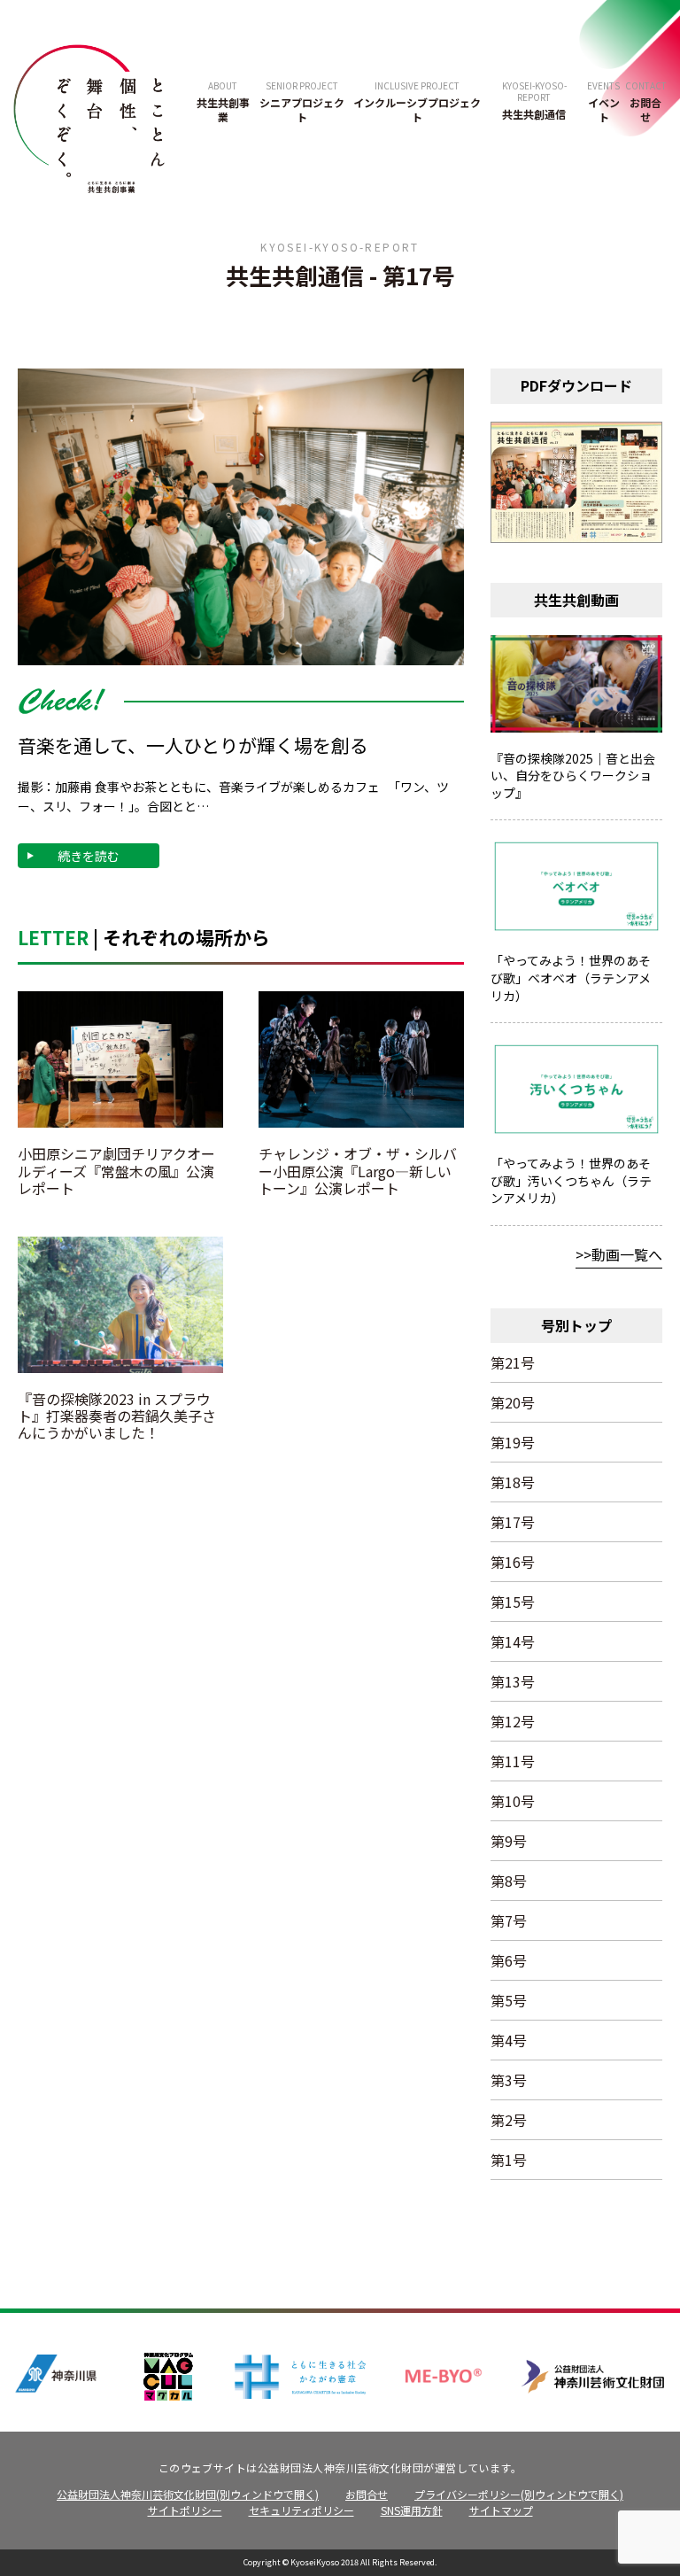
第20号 (513, 1402)
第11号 (513, 1761)
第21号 (513, 1362)
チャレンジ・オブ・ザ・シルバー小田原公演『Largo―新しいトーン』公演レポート (358, 1170)
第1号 (509, 2160)
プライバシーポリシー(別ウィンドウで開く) (519, 2494)
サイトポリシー (185, 2510)
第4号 (509, 2040)
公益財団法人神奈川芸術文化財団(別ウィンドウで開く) (188, 2494)
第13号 (513, 1681)
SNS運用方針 (412, 2510)
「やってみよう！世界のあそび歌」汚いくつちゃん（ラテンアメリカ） (571, 1180)
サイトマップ (501, 2510)
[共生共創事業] (89, 116)
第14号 (513, 1641)
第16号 (513, 1562)
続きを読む (89, 856)
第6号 (509, 1960)
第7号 (509, 1920)
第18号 (513, 1482)
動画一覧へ (627, 1254)
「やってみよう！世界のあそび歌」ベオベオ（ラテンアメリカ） (571, 978)
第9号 (509, 1841)
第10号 (513, 1801)
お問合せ (367, 2494)
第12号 (513, 1721)
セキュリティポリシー (301, 2510)
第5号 (509, 2000)
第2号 (509, 2120)
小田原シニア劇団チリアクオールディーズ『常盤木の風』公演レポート (116, 1170)
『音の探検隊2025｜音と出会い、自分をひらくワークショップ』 (573, 776)
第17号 (513, 1522)
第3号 (509, 2080)
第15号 (513, 1602)
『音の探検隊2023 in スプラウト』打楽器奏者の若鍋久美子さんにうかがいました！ (117, 1416)
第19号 (513, 1442)
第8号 (509, 1881)
